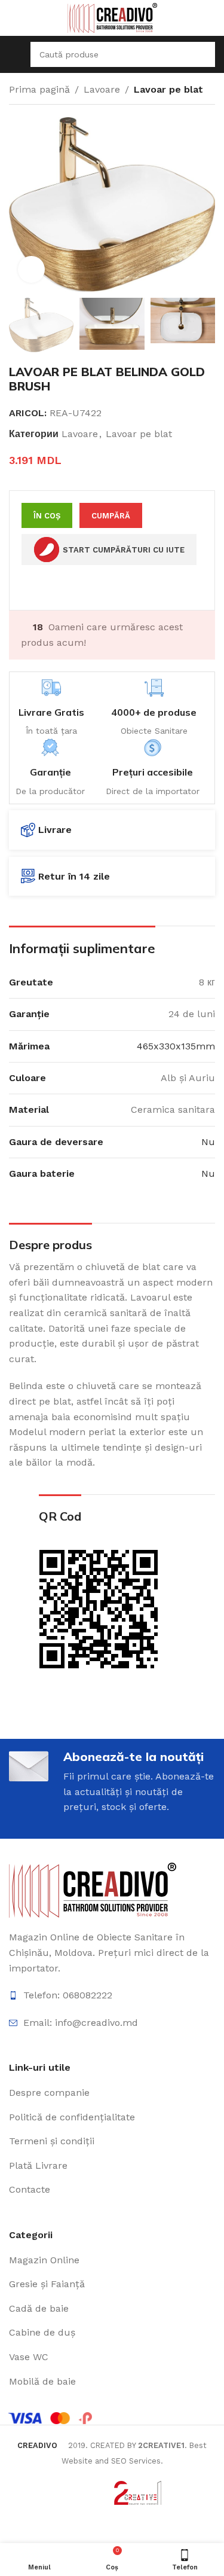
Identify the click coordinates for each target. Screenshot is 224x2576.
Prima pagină (39, 89)
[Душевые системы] (93, 1889)
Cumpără (111, 516)
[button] (21, 205)
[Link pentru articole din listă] (112, 1995)
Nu (208, 1142)
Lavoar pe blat (168, 89)
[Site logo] (112, 17)
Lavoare (102, 89)
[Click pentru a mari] (31, 269)
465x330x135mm (176, 1046)
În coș (47, 516)
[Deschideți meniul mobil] (14, 54)
